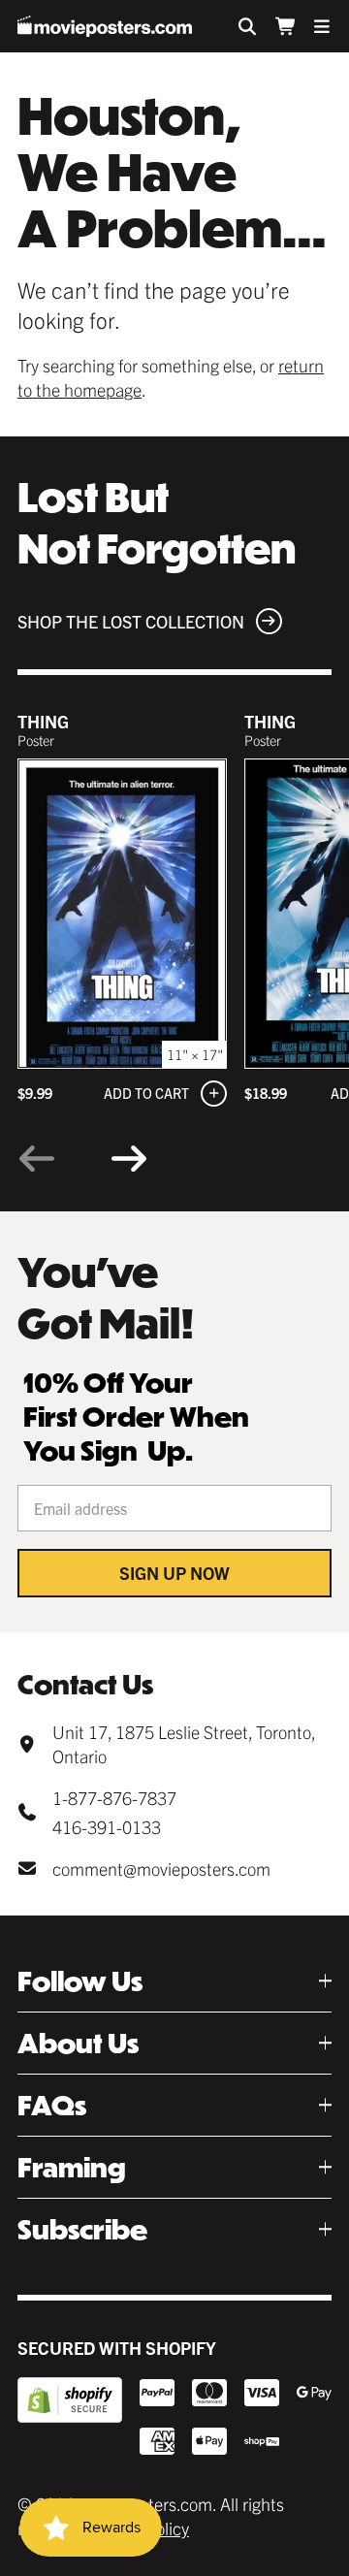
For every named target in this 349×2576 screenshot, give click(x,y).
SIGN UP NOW (174, 1573)
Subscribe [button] (82, 2229)
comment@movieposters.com (161, 1868)
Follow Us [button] (80, 1981)
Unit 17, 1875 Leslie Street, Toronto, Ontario (184, 1744)
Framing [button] (72, 2167)
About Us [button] (78, 2043)
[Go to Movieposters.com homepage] (105, 26)
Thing (43, 721)
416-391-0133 (107, 1827)
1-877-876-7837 (114, 1798)
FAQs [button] (52, 2105)
